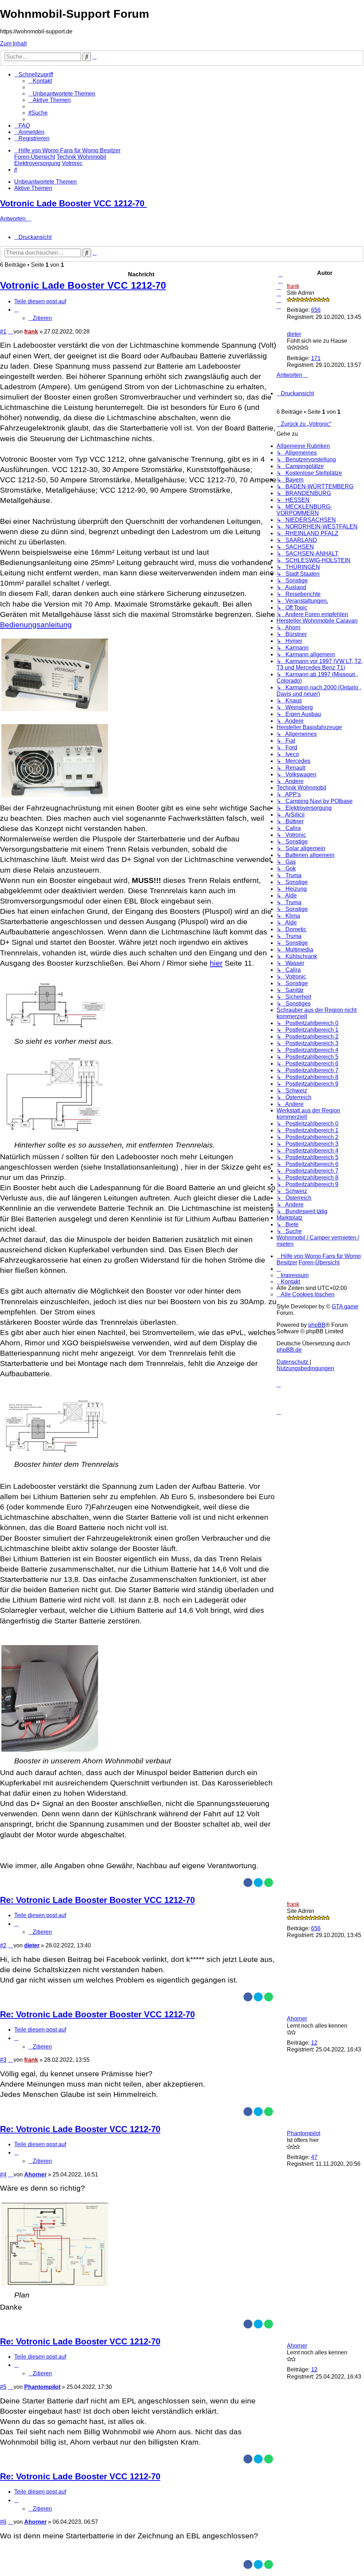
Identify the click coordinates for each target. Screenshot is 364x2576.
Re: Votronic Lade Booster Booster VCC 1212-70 (97, 1900)
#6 (3, 2522)
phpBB (317, 1325)
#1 (3, 332)
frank (293, 286)
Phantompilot (304, 2133)
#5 (3, 2387)
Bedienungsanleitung (36, 625)
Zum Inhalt (13, 44)
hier (216, 963)
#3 (3, 2060)
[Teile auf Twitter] (258, 1883)
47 (314, 2157)
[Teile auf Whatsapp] (269, 1883)
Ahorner (297, 2019)
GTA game (345, 1306)
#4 (3, 2174)
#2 (3, 1945)
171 (316, 358)
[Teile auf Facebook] (248, 1883)
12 (314, 2043)
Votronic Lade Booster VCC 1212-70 (72, 203)
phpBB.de (289, 1350)
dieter (294, 334)
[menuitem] (40, 81)
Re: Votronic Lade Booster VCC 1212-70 (80, 2129)
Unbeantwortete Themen (45, 182)
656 (316, 310)
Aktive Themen (33, 188)
